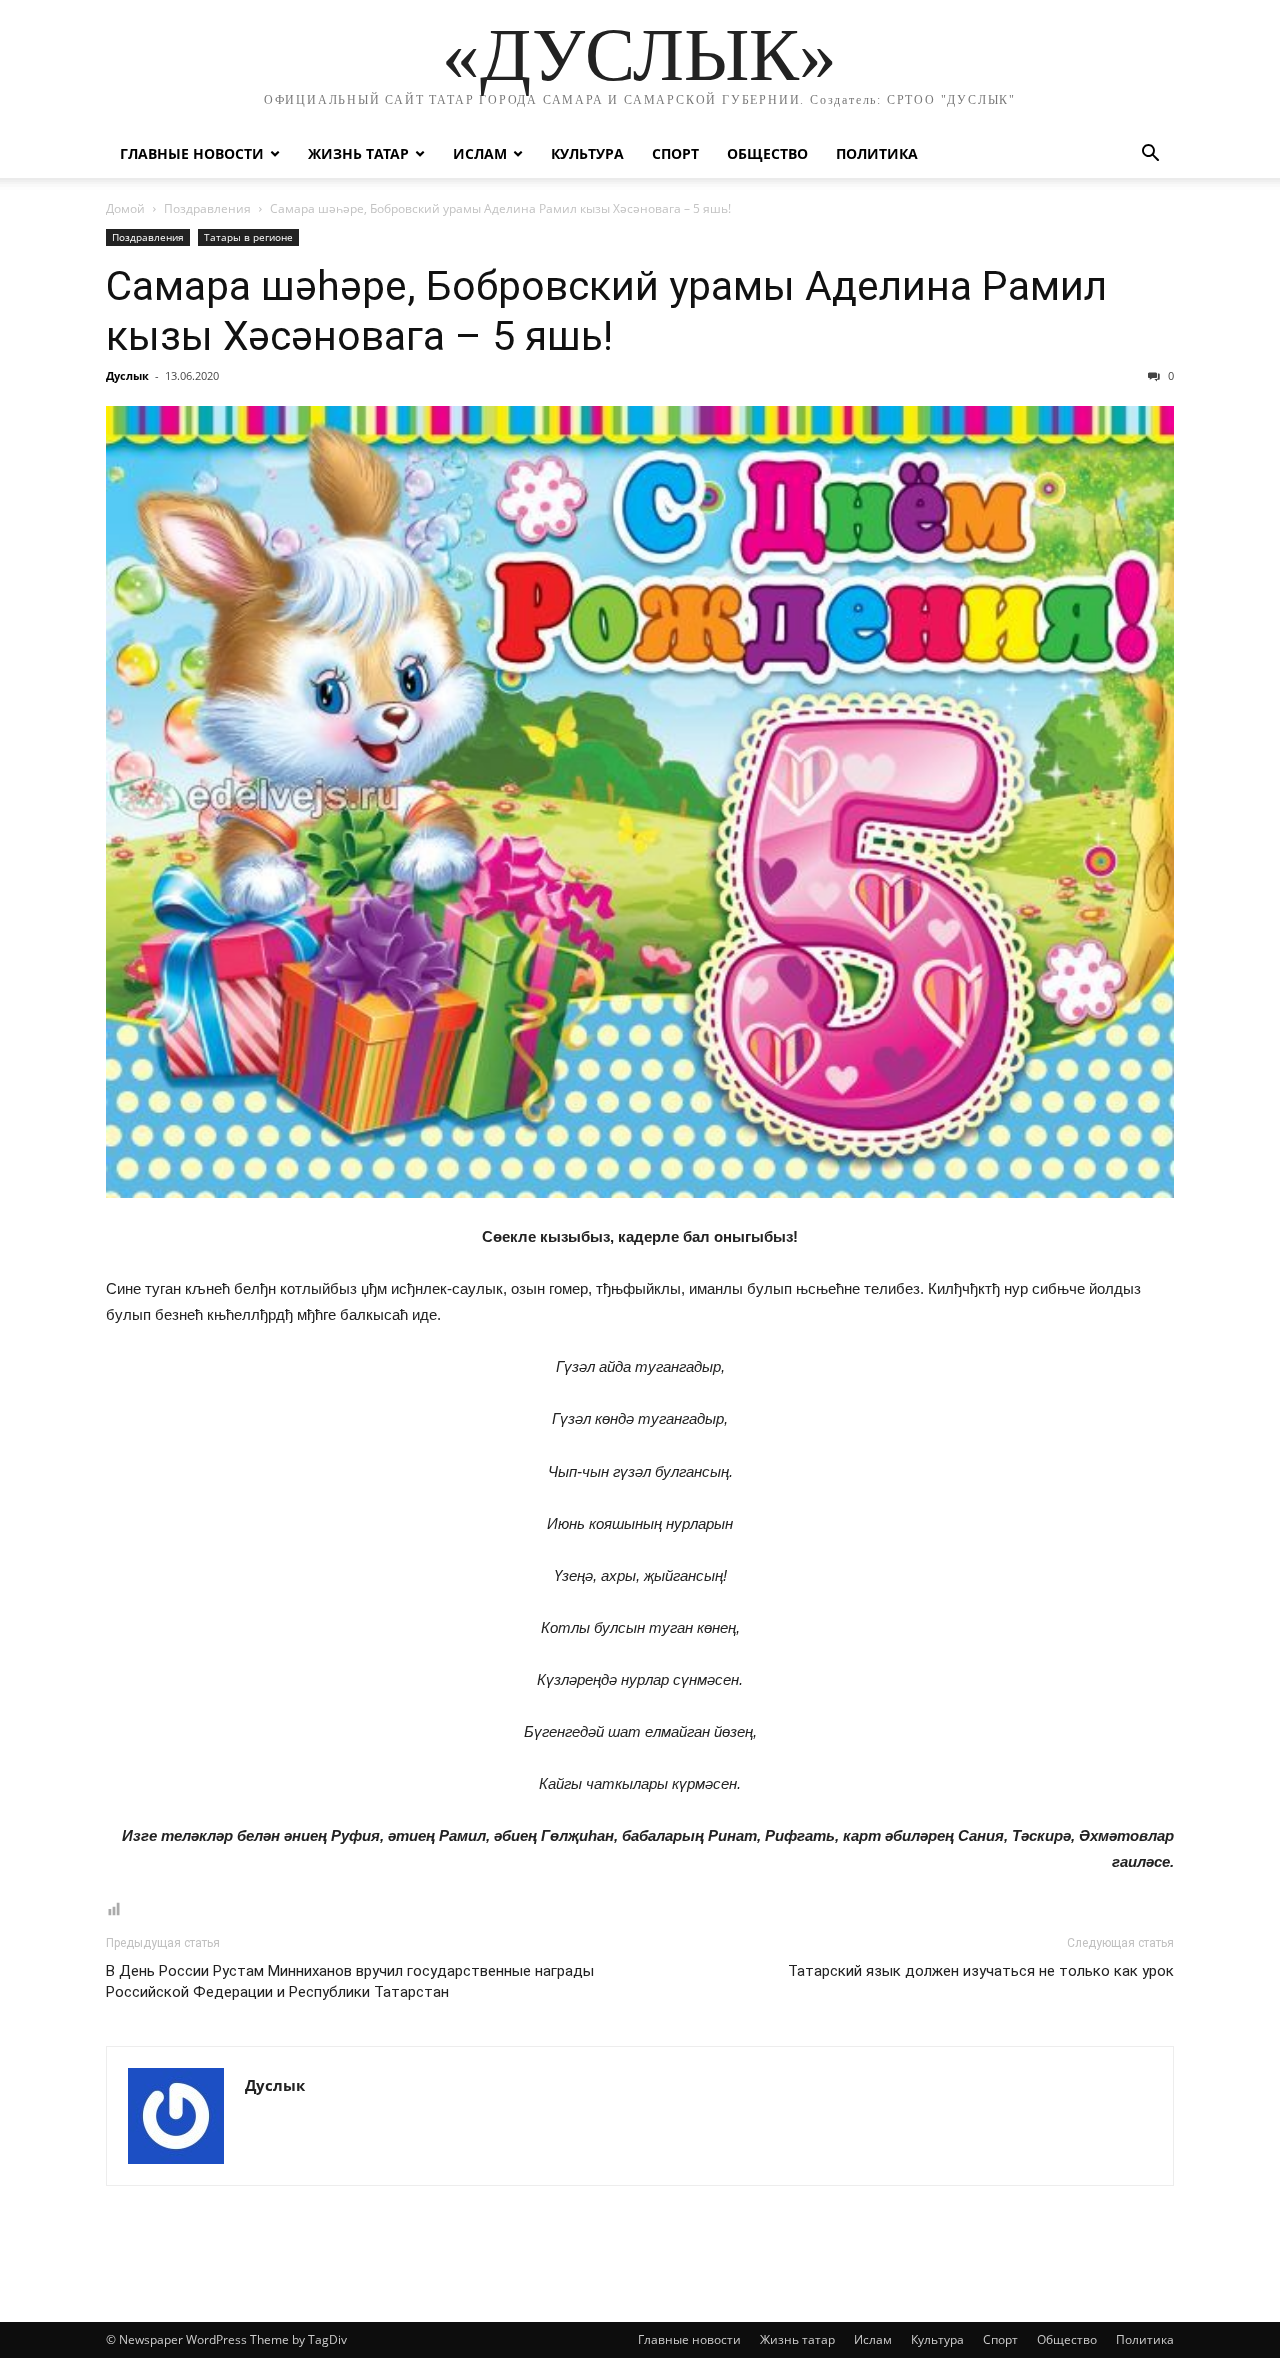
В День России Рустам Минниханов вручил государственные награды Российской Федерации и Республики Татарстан (350, 1981)
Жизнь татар (358, 153)
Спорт (675, 153)
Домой (125, 208)
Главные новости (192, 153)
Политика (877, 153)
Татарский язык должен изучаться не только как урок (981, 1971)
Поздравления (207, 208)
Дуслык (127, 375)
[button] (1150, 155)
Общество (767, 153)
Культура (587, 153)
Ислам (480, 153)
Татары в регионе (248, 237)
